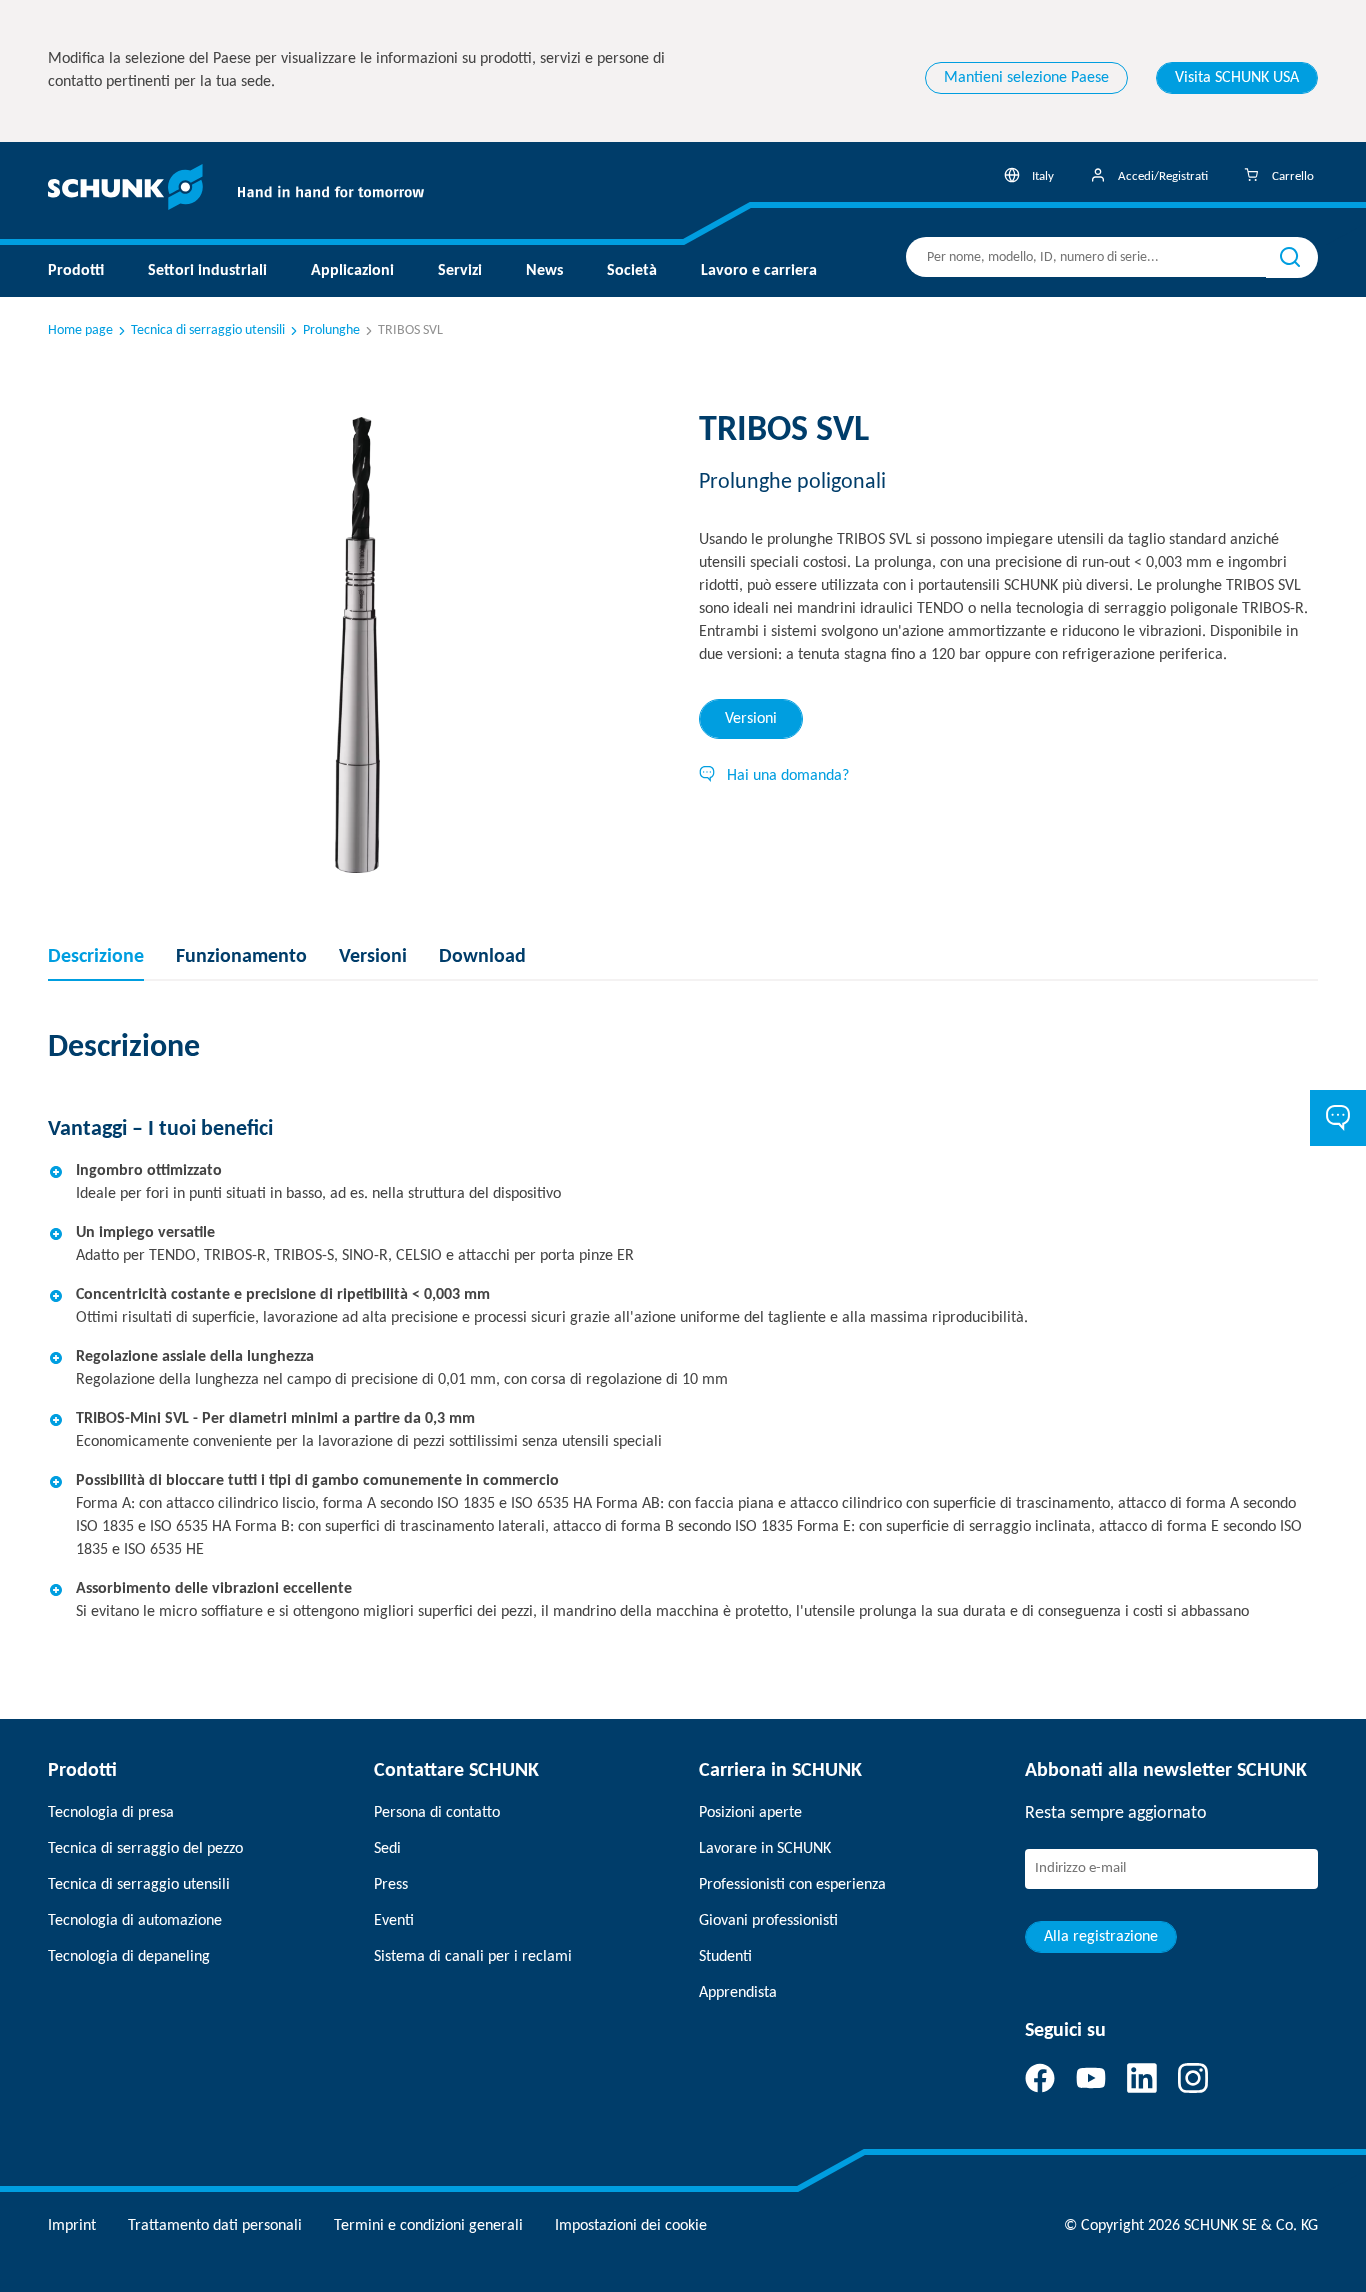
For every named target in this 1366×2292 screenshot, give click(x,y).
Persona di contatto (437, 1813)
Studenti (725, 1957)
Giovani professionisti (768, 1921)
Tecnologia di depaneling (129, 1957)
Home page (80, 330)
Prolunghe (331, 330)
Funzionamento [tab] (241, 957)
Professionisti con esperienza (792, 1885)
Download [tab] (482, 957)
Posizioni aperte (750, 1813)
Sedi (387, 1849)
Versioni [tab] (751, 719)
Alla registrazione (1101, 1937)
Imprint (72, 2226)
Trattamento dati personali (215, 2226)
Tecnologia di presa (111, 1813)
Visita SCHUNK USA (1237, 78)
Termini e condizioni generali (428, 2226)
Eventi (394, 1921)
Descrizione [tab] (96, 957)
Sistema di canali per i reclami (473, 1957)
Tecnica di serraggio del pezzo (145, 1849)
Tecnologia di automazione (135, 1921)
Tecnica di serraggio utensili (208, 330)
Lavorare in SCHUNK (765, 1849)
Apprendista (738, 1993)
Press (391, 1885)
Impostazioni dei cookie (631, 2226)
